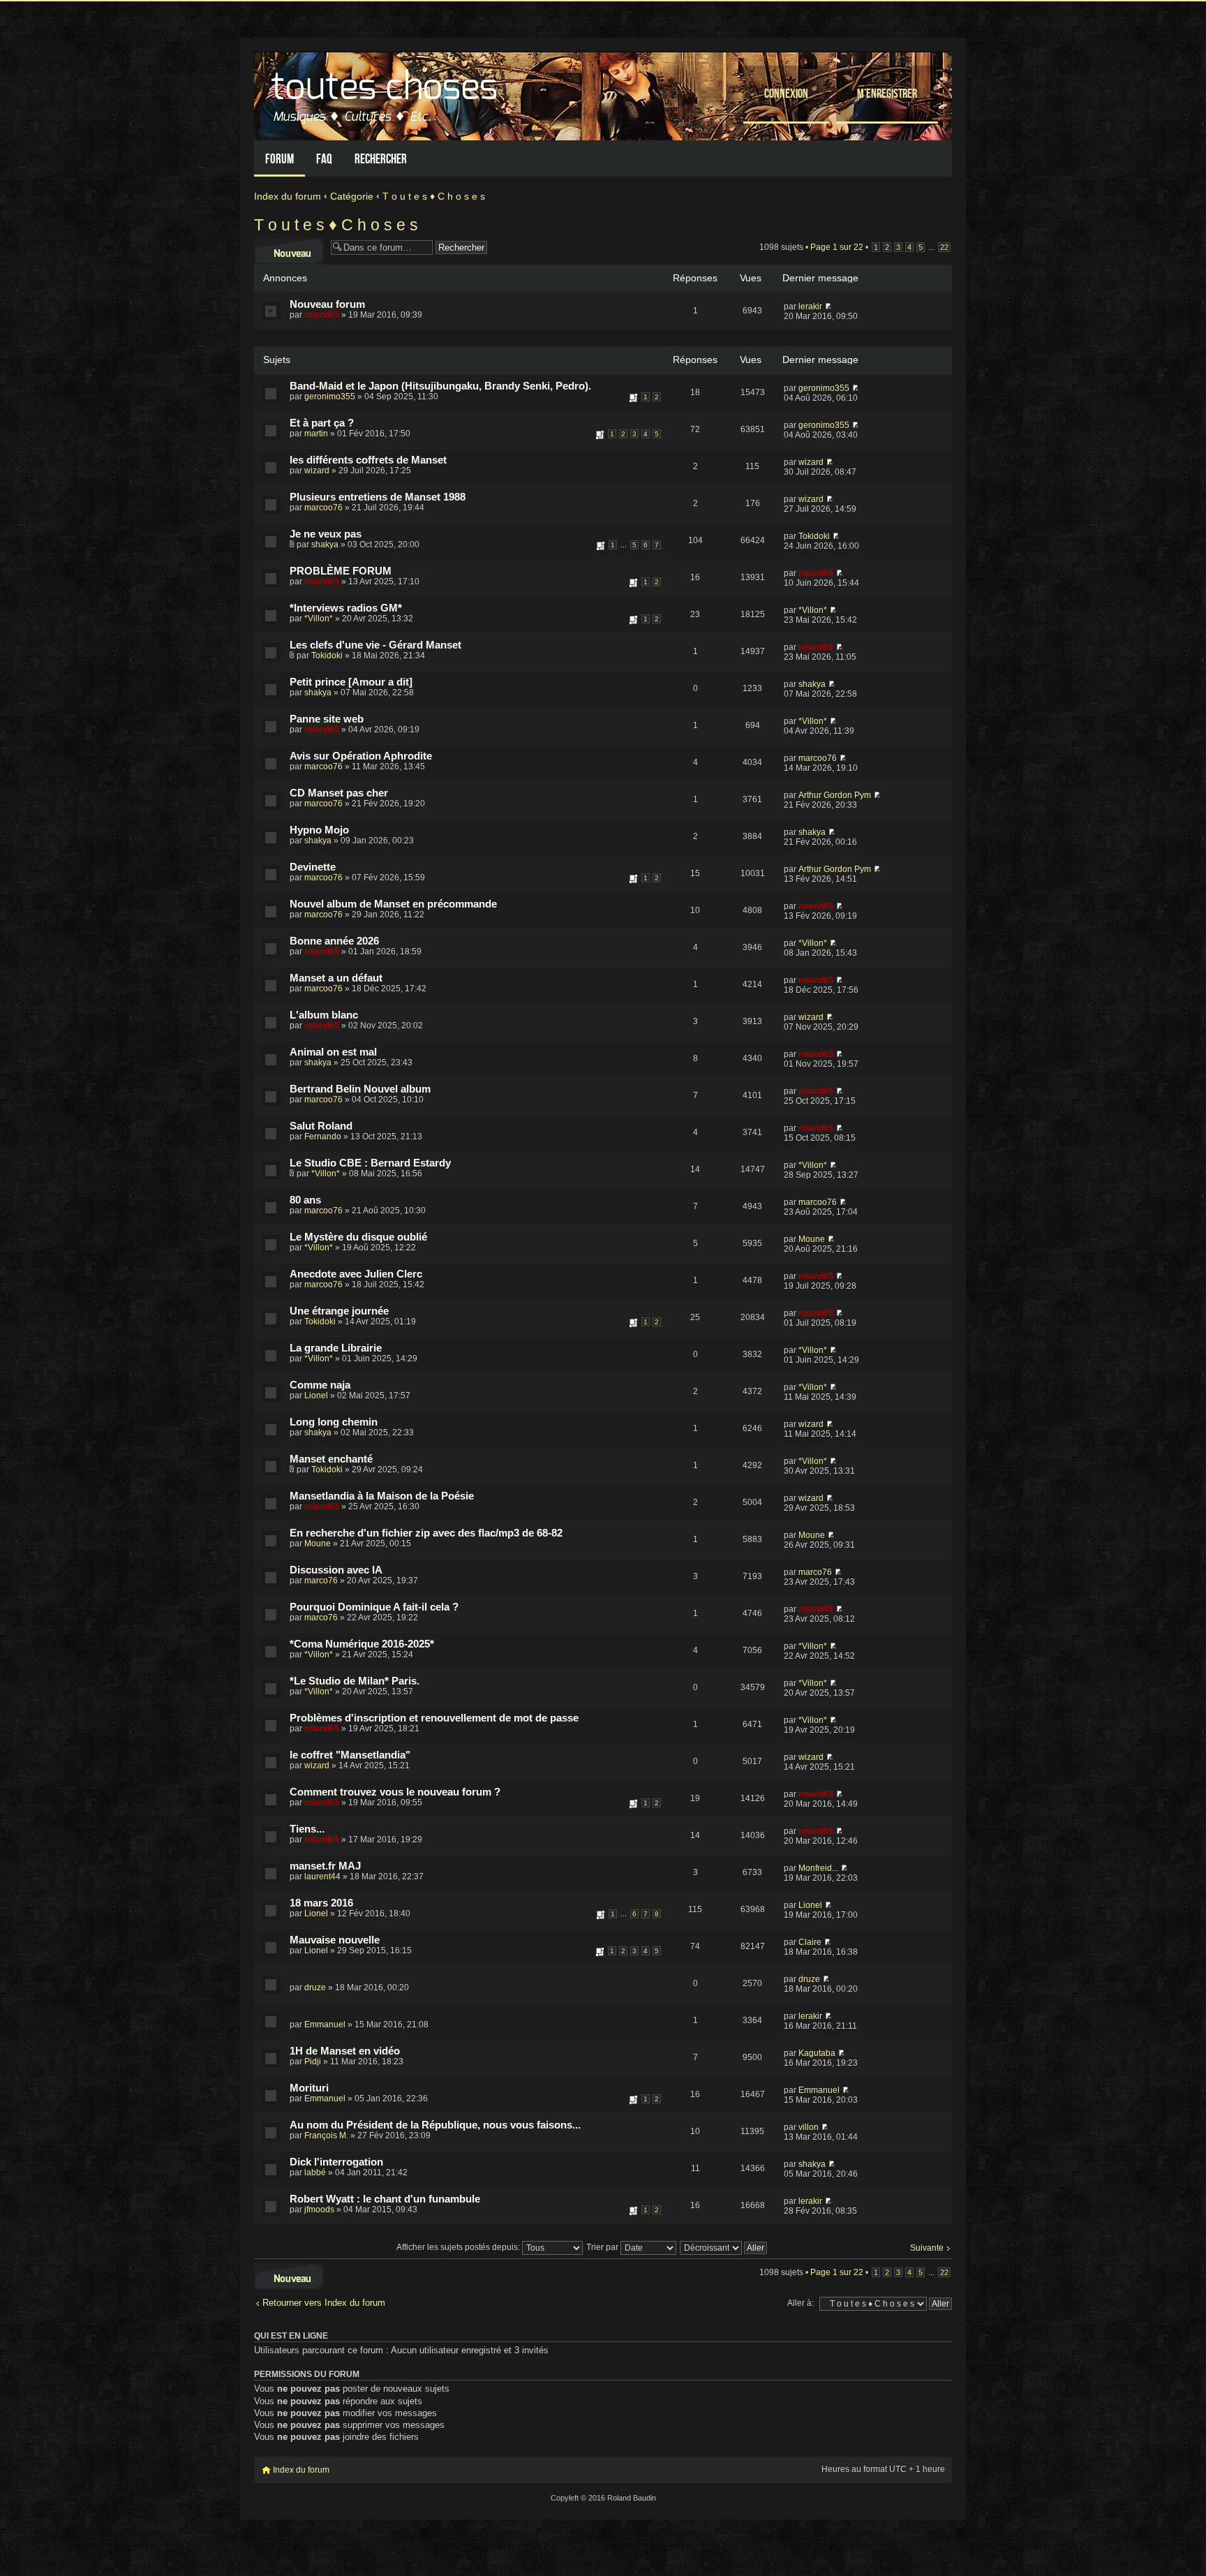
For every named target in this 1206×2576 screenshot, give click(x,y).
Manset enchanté (331, 1459)
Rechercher (381, 159)
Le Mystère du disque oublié (358, 1237)
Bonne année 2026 (334, 941)
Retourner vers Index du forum (324, 2303)
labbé (315, 2172)
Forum (280, 159)
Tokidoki (814, 536)
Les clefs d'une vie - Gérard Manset (375, 645)
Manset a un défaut (336, 978)
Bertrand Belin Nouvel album (360, 1089)
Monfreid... (818, 1868)
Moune (812, 1239)
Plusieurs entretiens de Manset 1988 (378, 497)
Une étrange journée (339, 1311)
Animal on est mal (333, 1052)
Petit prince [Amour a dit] (351, 682)
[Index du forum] (386, 92)
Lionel (316, 1396)
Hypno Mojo (319, 830)
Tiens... (307, 1829)
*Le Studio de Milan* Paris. (355, 1681)
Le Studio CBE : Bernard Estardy (370, 1163)
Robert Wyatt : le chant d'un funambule (385, 2199)
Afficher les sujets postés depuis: (459, 2247)
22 (944, 247)
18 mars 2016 (321, 1903)
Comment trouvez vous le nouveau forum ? (395, 1792)
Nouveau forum (327, 304)
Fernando (323, 1137)
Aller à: (801, 2303)
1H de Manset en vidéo (345, 2051)
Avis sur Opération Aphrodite (361, 756)
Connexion (786, 93)
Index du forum (288, 196)
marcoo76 (323, 508)
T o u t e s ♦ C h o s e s (434, 196)
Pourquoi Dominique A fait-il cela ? (374, 1607)
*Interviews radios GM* (346, 608)
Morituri (309, 2088)
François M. (326, 2135)
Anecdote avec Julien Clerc (356, 1274)
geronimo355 (330, 397)
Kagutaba (817, 2053)
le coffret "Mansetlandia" (350, 1755)
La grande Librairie (336, 1348)
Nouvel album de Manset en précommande (393, 904)
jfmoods (319, 2209)
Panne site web (327, 719)
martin (316, 434)
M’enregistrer (887, 93)
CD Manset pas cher (339, 793)
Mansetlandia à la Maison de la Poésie (382, 1496)
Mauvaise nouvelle (335, 1940)
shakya (325, 545)
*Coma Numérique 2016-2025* (362, 1644)
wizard (317, 471)
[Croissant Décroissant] (724, 2247)
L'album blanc (324, 1015)
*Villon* (319, 619)
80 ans (305, 1200)
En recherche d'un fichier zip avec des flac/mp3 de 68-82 (426, 1533)
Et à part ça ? (322, 423)
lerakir (810, 306)
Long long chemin (334, 1422)
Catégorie (352, 196)
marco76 (321, 1581)
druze (315, 1987)
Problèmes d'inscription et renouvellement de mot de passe (434, 1718)
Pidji (313, 2061)
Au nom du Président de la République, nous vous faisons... (435, 2125)
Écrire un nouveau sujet (289, 248)
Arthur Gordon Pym (835, 795)
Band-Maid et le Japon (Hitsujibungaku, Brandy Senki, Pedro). (440, 386)
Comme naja (320, 1385)
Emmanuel (325, 2024)
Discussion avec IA (336, 1570)
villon (809, 2127)
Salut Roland (321, 1126)
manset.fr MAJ (325, 1866)
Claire (810, 1942)
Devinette (313, 867)
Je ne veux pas (326, 534)
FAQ (324, 159)
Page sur (837, 247)
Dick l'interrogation (336, 2162)
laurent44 (322, 1877)
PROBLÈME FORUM (341, 571)
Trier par (603, 2247)
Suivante (927, 2248)
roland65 (322, 315)
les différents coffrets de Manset (368, 460)
